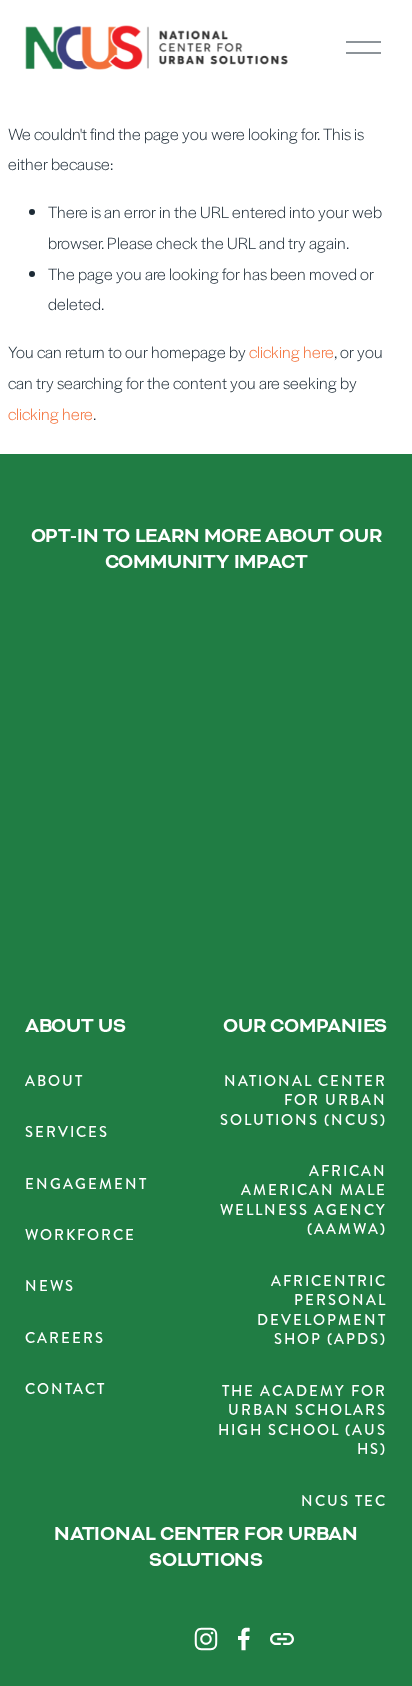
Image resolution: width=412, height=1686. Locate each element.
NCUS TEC (344, 1501)
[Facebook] (244, 1639)
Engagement (86, 1184)
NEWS (50, 1286)
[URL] (282, 1639)
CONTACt (65, 1389)
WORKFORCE (80, 1235)
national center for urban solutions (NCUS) (303, 1101)
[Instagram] (206, 1639)
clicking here (291, 351)
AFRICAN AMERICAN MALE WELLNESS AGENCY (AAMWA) (303, 1201)
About (54, 1081)
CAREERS (65, 1338)
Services (67, 1132)
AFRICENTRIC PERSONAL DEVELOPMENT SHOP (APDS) (322, 1311)
